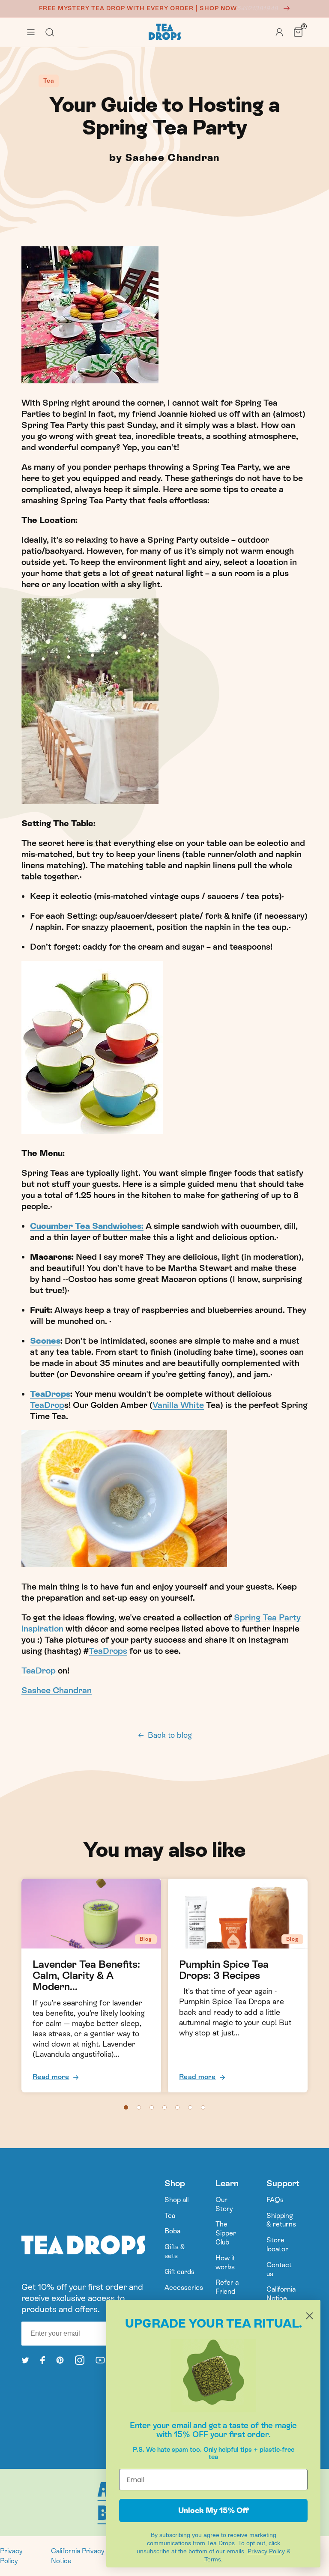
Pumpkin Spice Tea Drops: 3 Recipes (224, 1970)
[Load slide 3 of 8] (152, 2107)
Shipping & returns (281, 2220)
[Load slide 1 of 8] (126, 2107)
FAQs (275, 2200)
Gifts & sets (175, 2251)
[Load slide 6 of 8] (190, 2107)
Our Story (224, 2204)
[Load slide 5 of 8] (177, 2107)
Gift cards (179, 2272)
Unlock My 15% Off (214, 2510)
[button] (31, 32)
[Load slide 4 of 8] (164, 2107)
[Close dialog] (310, 2316)
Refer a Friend (227, 2287)
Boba (172, 2231)
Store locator (277, 2244)
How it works (225, 2262)
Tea (170, 2216)
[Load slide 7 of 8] (203, 2107)
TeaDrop (47, 1405)
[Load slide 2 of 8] (139, 2107)
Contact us (279, 2269)
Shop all (176, 2200)
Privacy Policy (11, 2556)
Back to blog (170, 1735)
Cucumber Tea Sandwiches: (87, 1226)
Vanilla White (178, 1405)
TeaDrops (50, 1394)
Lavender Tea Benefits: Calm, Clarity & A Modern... (86, 1976)
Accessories (184, 2288)
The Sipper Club (226, 2233)
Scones (45, 1341)
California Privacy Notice (78, 2556)
